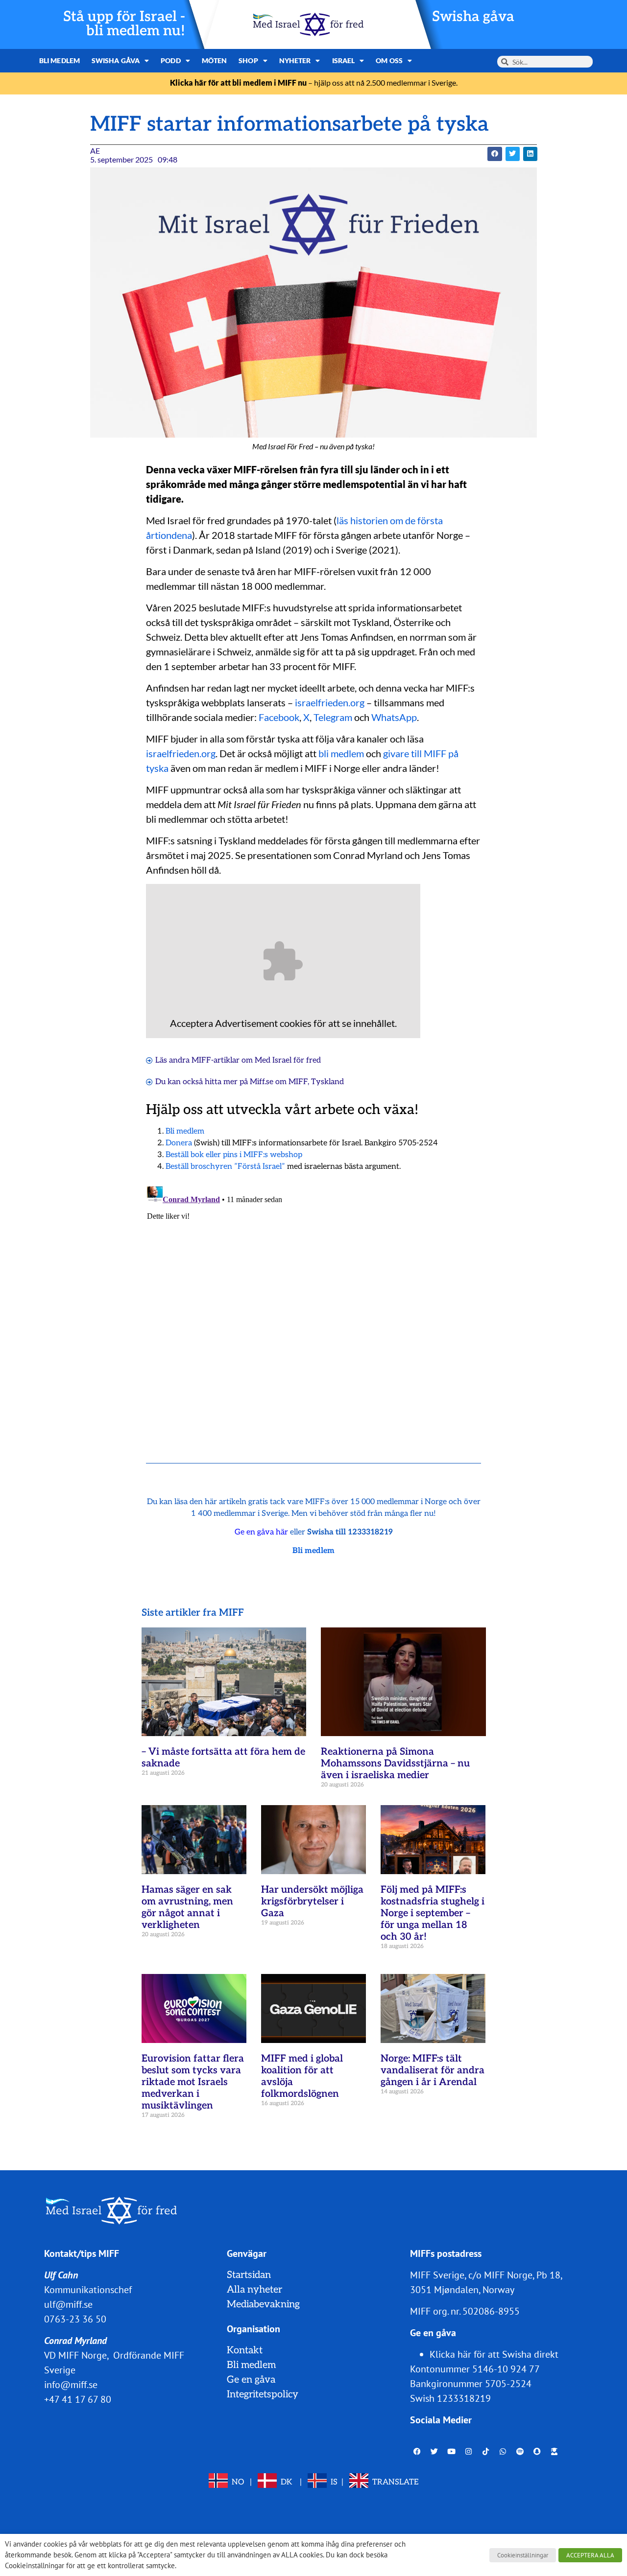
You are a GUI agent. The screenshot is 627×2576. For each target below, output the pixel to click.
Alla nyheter (254, 2290)
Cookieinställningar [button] (523, 2555)
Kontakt (245, 2350)
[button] (494, 154)
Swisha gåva (473, 17)
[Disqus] (313, 1305)
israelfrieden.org (330, 702)
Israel (344, 60)
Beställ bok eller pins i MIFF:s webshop (234, 1155)
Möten (215, 60)
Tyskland (327, 1082)
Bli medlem (60, 60)
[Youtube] (452, 2451)
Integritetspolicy (263, 2394)
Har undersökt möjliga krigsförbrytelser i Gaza (312, 1902)
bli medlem (341, 753)
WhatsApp (394, 717)
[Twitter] (434, 2451)
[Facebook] (417, 2451)
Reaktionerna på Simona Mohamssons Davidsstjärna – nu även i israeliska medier (395, 1764)
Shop (248, 60)
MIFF (298, 1082)
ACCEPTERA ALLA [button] (590, 2555)
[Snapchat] (537, 2451)
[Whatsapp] (503, 2451)
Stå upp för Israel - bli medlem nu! (124, 24)
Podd (170, 60)
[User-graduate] (555, 2451)
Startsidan (249, 2275)
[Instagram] (469, 2451)
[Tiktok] (486, 2451)
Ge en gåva (251, 2380)
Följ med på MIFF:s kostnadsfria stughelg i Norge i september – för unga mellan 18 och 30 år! (433, 1913)
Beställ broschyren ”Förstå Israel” (225, 1167)
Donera (179, 1143)
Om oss (389, 60)
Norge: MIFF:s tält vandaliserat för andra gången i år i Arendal (433, 2070)
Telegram (333, 717)
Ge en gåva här (261, 1532)
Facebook (279, 717)
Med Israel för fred (288, 1060)
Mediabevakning (263, 2304)
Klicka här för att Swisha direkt (494, 2354)
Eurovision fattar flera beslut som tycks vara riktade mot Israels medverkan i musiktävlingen (193, 2082)
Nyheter (295, 60)
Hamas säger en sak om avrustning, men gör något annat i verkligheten (187, 1907)
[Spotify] (520, 2451)
